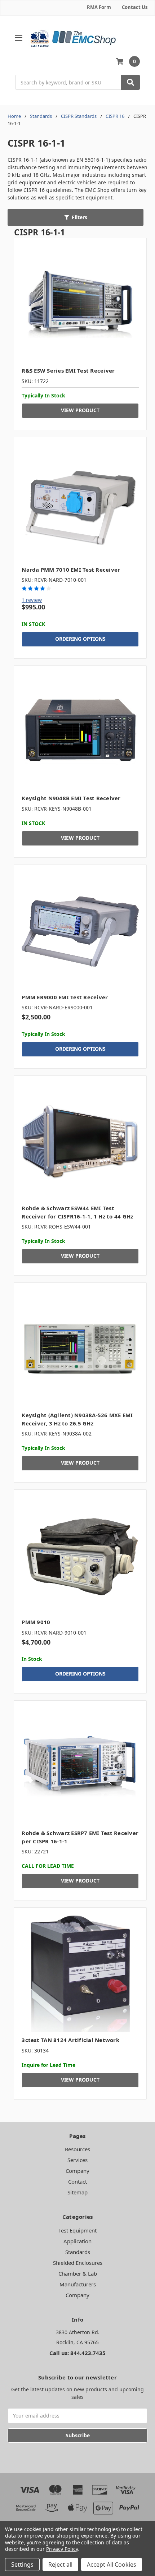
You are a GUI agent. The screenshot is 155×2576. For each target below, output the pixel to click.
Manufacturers (78, 2284)
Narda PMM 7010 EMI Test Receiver (71, 570)
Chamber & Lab (78, 2273)
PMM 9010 (36, 1622)
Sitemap (77, 2192)
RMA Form (99, 7)
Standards (78, 2252)
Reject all (60, 2565)
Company (77, 2171)
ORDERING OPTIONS (80, 639)
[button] (76, 217)
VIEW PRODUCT (80, 410)
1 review (32, 600)
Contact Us (135, 7)
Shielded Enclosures (78, 2263)
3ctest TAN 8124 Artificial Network (70, 2040)
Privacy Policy (62, 2549)
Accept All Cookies (112, 2565)
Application (77, 2241)
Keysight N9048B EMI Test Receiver (71, 798)
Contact (77, 2181)
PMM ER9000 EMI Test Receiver (65, 997)
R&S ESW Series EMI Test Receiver (68, 370)
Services (77, 2160)
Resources (77, 2149)
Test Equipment (77, 2230)
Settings (22, 2565)
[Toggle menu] (19, 38)
